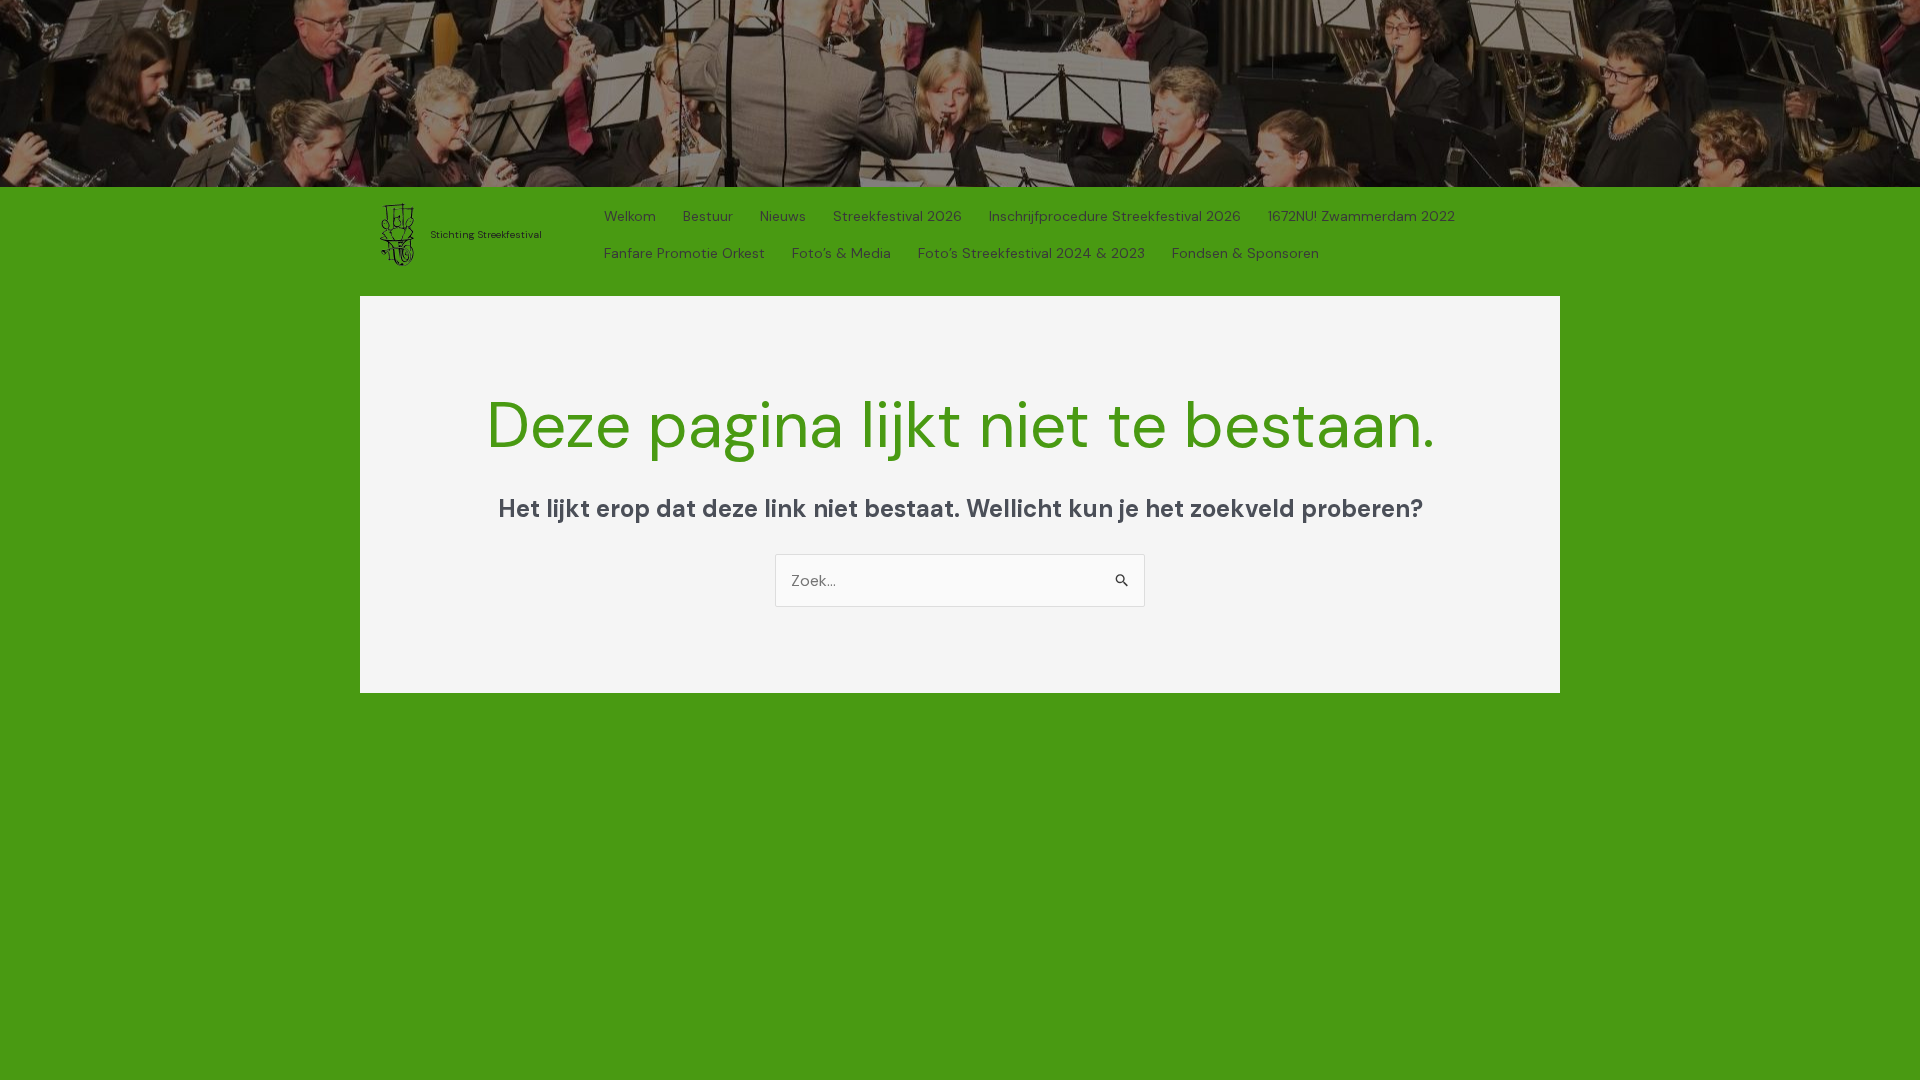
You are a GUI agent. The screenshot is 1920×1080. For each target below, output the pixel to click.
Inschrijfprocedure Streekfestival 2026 (1115, 216)
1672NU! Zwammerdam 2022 (1361, 216)
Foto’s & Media (841, 253)
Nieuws (783, 216)
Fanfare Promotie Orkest (684, 253)
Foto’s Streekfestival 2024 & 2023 (1031, 253)
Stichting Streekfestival (486, 234)
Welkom (630, 216)
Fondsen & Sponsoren (1245, 253)
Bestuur (708, 216)
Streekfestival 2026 (897, 216)
